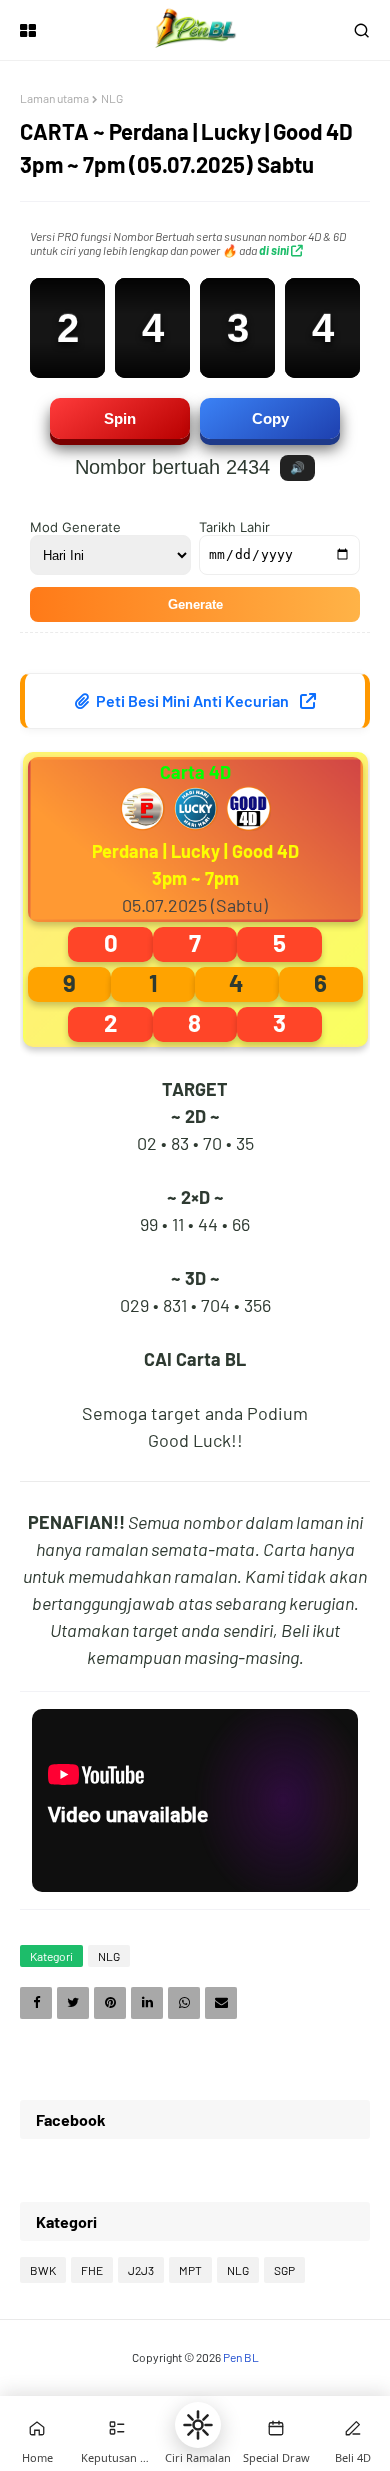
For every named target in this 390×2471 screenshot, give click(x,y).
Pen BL (241, 2357)
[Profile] (353, 2428)
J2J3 (141, 2270)
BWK (43, 2270)
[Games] (117, 2428)
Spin (120, 418)
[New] (276, 2428)
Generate (195, 604)
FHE (92, 2270)
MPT (190, 2270)
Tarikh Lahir (234, 527)
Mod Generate (75, 527)
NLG (112, 98)
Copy (270, 418)
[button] (198, 2425)
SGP (284, 2270)
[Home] (37, 2428)
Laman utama (54, 98)
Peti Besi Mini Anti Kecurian (192, 700)
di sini (275, 250)
